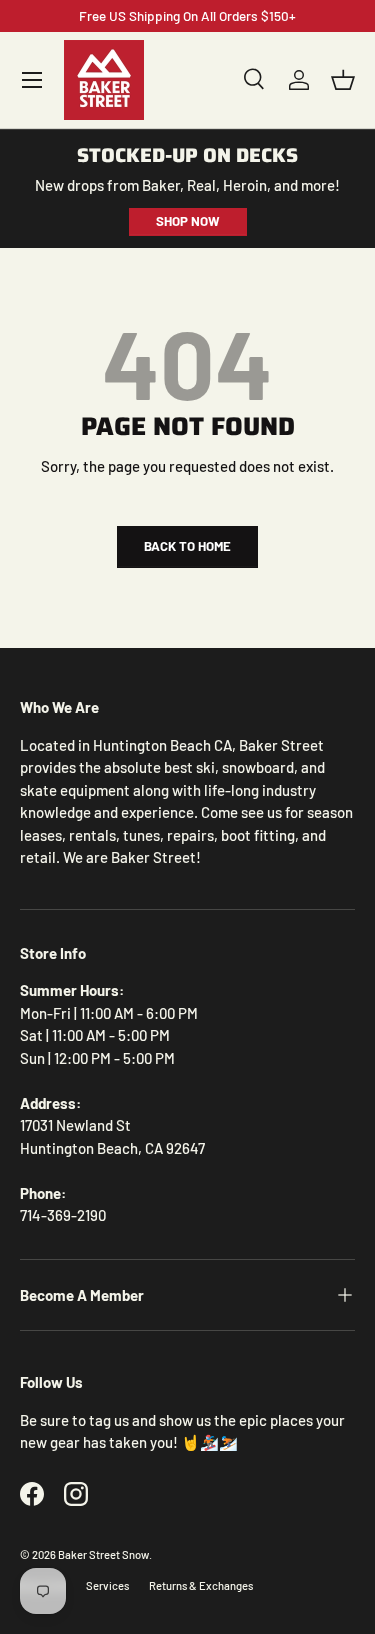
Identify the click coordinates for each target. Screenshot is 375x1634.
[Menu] (32, 80)
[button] (343, 80)
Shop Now (188, 221)
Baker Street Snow (103, 1554)
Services (107, 1585)
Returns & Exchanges (201, 1585)
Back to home (187, 546)
